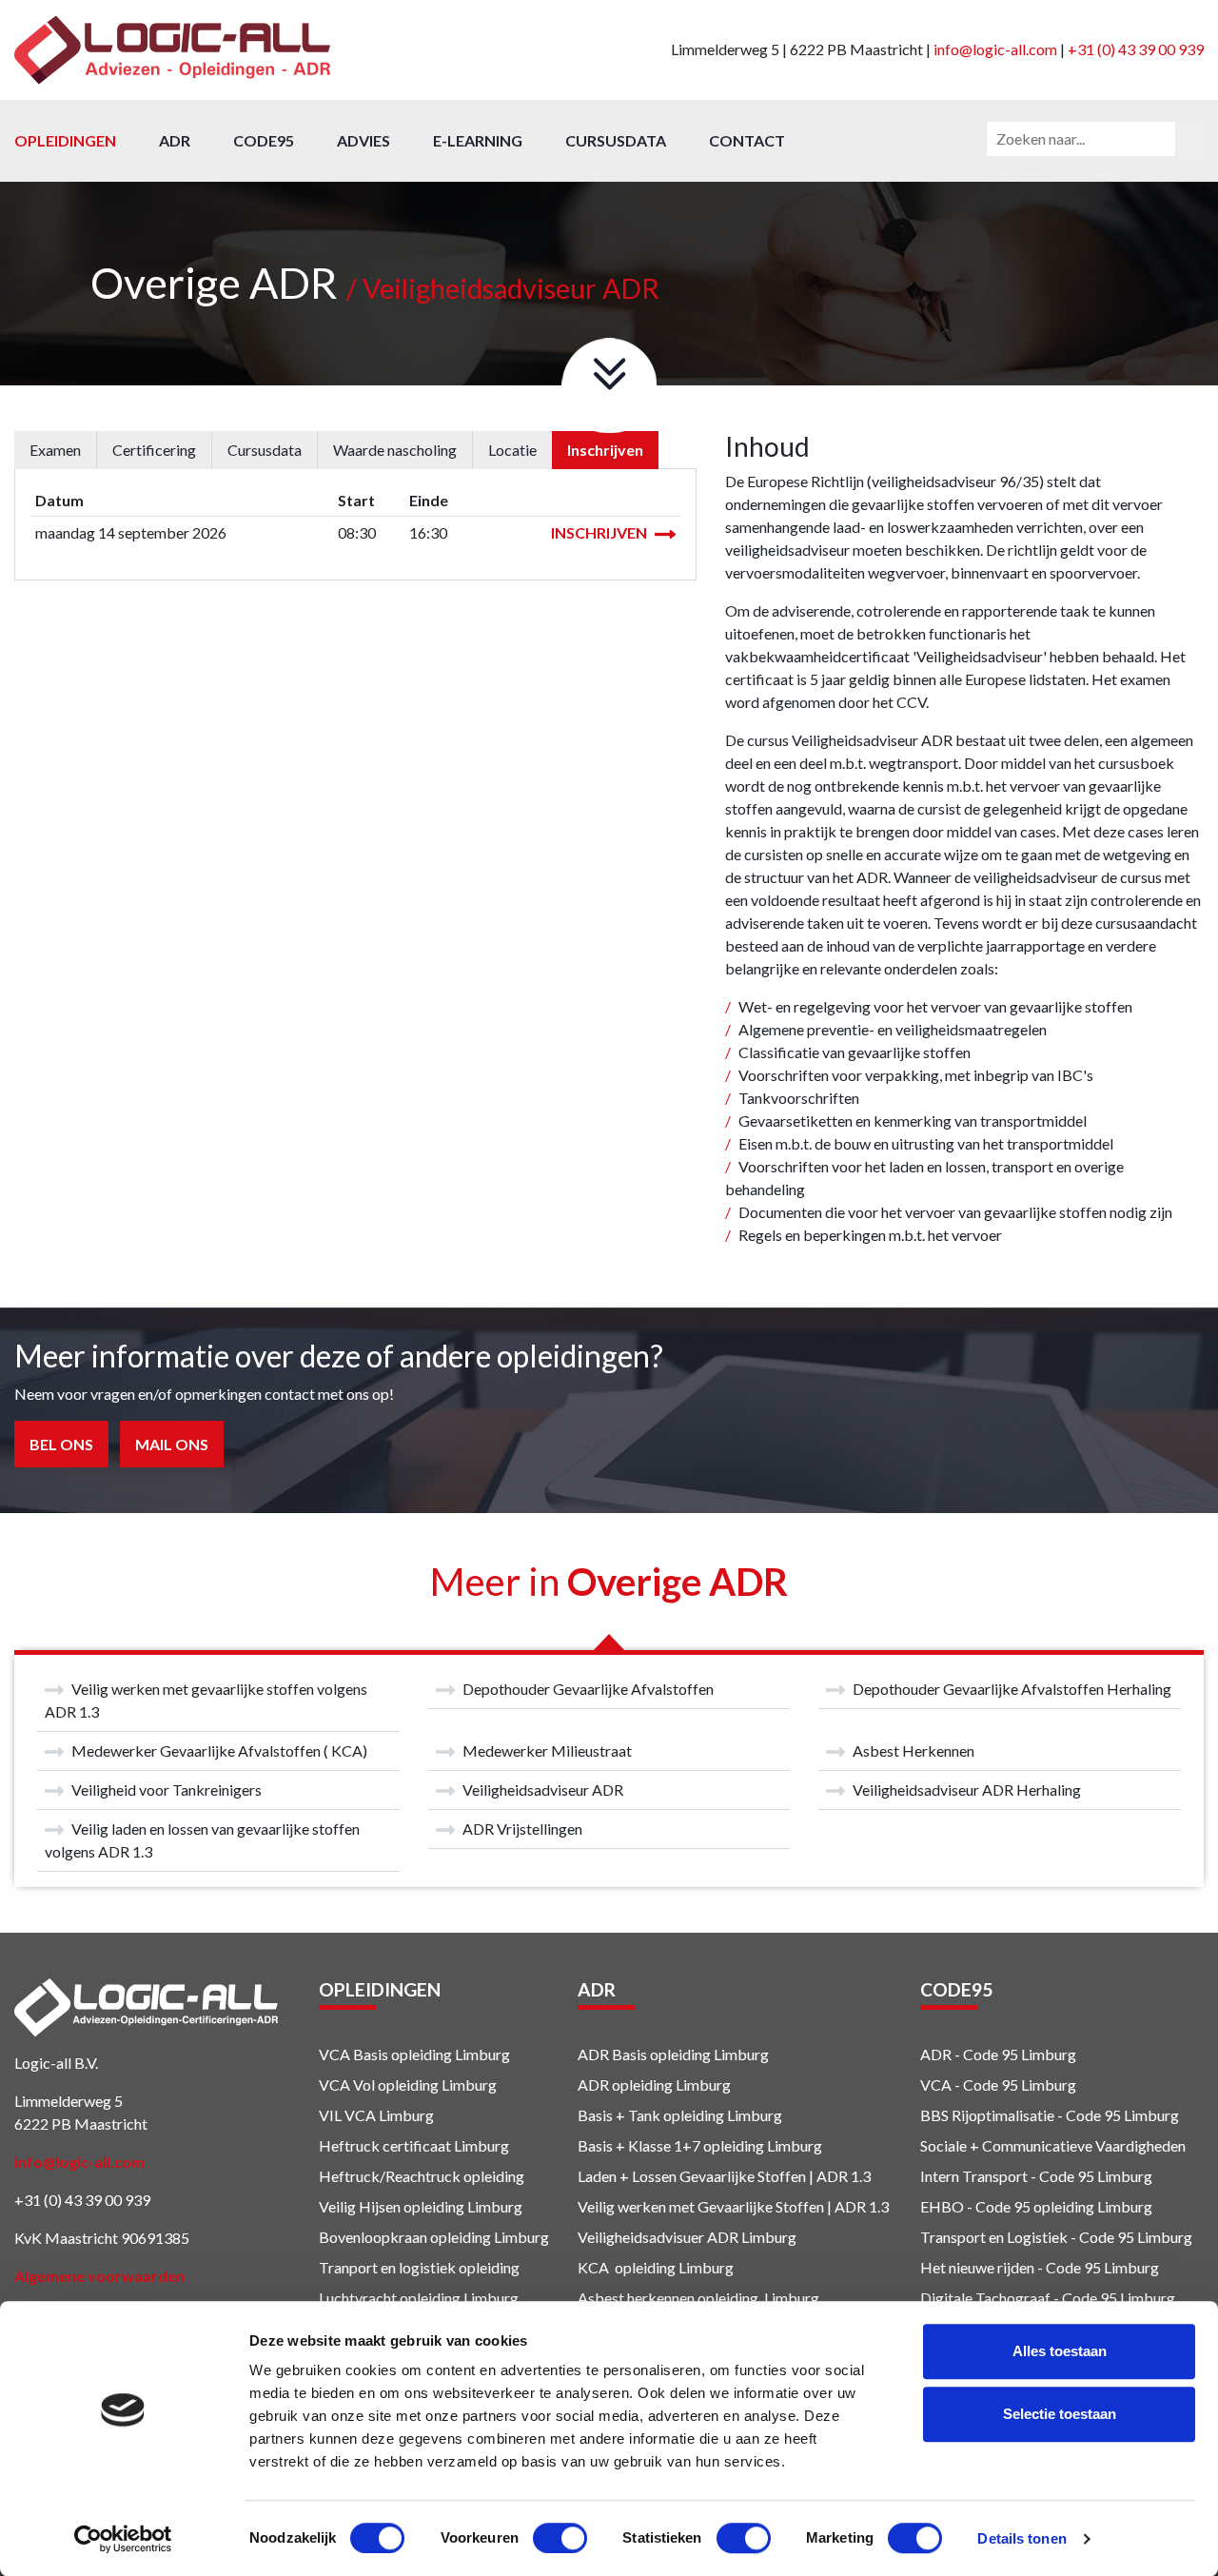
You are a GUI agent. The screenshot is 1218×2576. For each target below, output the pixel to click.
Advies (363, 140)
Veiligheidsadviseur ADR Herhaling (967, 1789)
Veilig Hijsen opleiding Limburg (421, 2206)
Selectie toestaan (1060, 2414)
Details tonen (1022, 2538)
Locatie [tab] (512, 450)
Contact (747, 140)
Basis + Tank (619, 2115)
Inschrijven (600, 532)
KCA (593, 2267)
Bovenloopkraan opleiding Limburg (434, 2237)
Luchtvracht (358, 2298)
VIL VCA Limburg (376, 2115)
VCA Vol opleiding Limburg (408, 2084)
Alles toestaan (1060, 2351)
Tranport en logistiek (387, 2267)
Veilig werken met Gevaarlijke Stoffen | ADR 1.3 (733, 2206)
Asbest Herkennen (913, 1750)
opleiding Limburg (721, 2115)
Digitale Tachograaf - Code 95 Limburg (1048, 2298)
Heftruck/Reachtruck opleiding (422, 2176)
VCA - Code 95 (969, 2084)
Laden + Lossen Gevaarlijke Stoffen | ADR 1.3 (724, 2176)
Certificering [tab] (154, 450)
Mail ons (172, 1444)
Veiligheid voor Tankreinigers (167, 1789)
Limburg (767, 2237)
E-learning (478, 140)
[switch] (560, 2538)
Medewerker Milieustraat (547, 1750)
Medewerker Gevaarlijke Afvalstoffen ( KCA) (219, 1750)
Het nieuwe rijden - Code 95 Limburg (1040, 2267)
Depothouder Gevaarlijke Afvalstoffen (588, 1689)
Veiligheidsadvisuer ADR (658, 2237)
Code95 (264, 140)
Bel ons (61, 1444)
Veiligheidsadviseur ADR (543, 1789)
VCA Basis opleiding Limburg (414, 2054)
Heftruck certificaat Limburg (414, 2145)
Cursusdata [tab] (265, 450)
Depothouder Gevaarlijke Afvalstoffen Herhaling (1012, 1689)
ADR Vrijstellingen (522, 1829)
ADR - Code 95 (969, 2054)
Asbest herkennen (636, 2298)
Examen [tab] (55, 450)
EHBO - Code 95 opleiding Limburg (1036, 2206)
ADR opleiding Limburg (654, 2084)
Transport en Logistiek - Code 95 (1027, 2237)
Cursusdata (616, 140)
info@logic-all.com (995, 49)
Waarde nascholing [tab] (395, 450)
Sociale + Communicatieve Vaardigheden (1054, 2145)
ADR (175, 140)
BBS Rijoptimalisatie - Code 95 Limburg (1050, 2115)
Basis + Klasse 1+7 (639, 2145)
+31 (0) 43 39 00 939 (1136, 49)
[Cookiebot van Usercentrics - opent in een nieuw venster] (123, 2539)
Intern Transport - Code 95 (1007, 2176)
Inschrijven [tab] (605, 450)
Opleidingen (65, 140)
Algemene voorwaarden (99, 2276)
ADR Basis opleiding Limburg (673, 2054)
